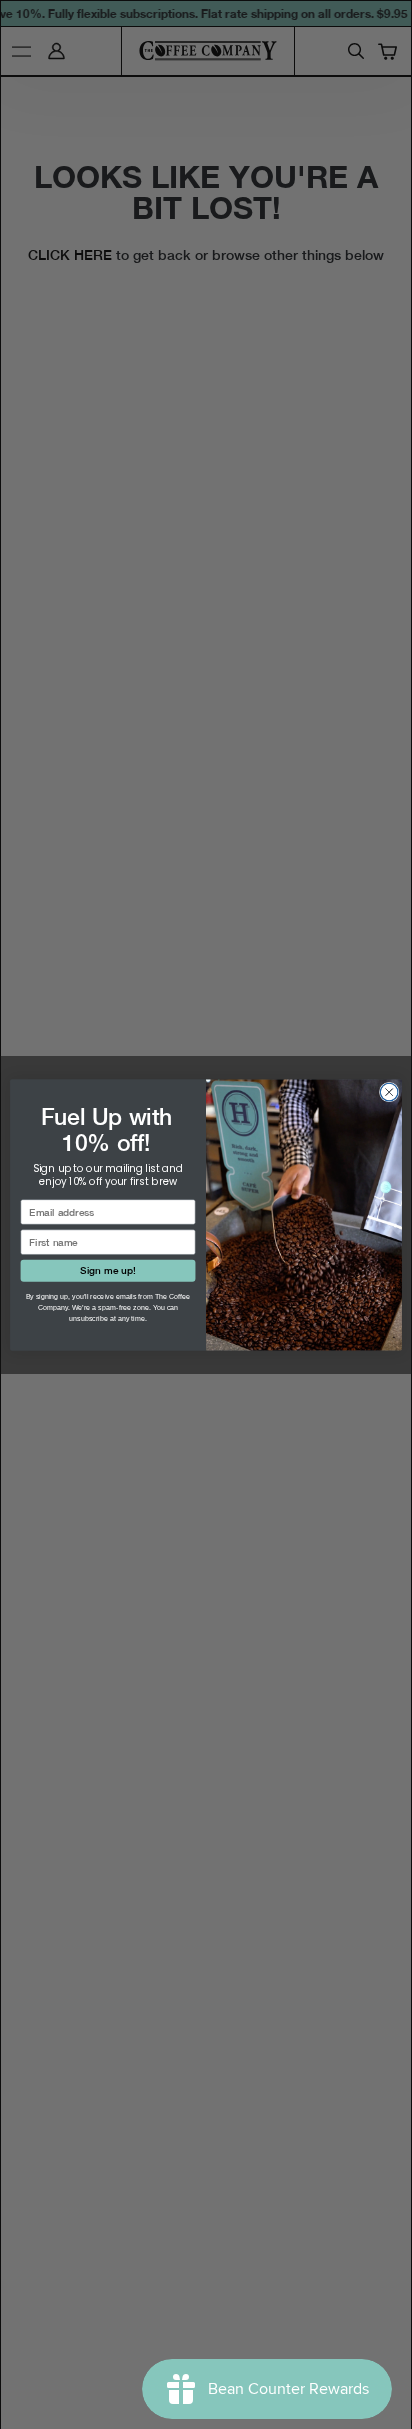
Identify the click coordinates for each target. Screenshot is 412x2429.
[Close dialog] (389, 1092)
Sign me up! (107, 1270)
